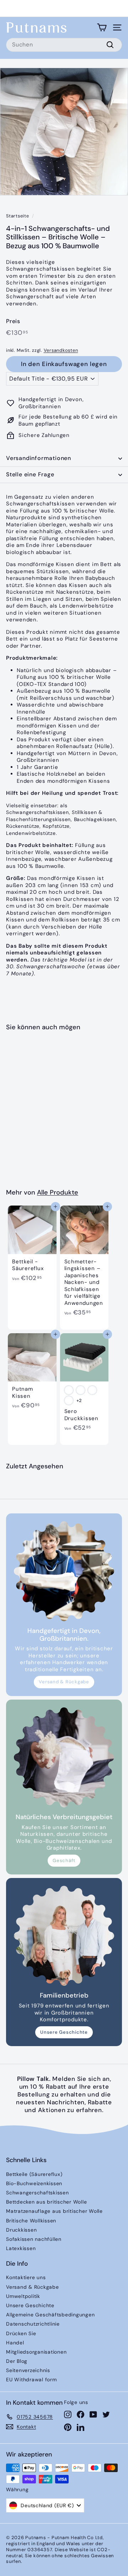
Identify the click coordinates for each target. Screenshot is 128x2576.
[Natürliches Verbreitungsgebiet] (64, 1757)
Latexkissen (21, 2248)
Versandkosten (61, 350)
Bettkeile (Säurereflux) (34, 2174)
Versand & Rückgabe (64, 1682)
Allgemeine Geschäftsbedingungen (50, 2315)
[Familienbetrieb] (64, 1936)
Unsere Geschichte (64, 2032)
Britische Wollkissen (31, 2221)
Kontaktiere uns (26, 2277)
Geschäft (64, 1860)
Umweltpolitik (23, 2296)
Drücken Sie (21, 2333)
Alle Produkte (58, 1192)
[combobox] (64, 45)
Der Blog (17, 2361)
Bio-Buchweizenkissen (34, 2183)
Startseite (18, 216)
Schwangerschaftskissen (38, 2193)
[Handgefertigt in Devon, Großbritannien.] (64, 1571)
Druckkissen (21, 2230)
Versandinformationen (39, 458)
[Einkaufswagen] (102, 27)
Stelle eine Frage (30, 474)
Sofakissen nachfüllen (34, 2239)
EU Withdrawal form (31, 2380)
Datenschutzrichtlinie (33, 2324)
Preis (13, 321)
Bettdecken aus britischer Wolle (46, 2202)
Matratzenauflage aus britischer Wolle (54, 2211)
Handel (15, 2343)
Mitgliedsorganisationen (36, 2352)
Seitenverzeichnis (28, 2370)
